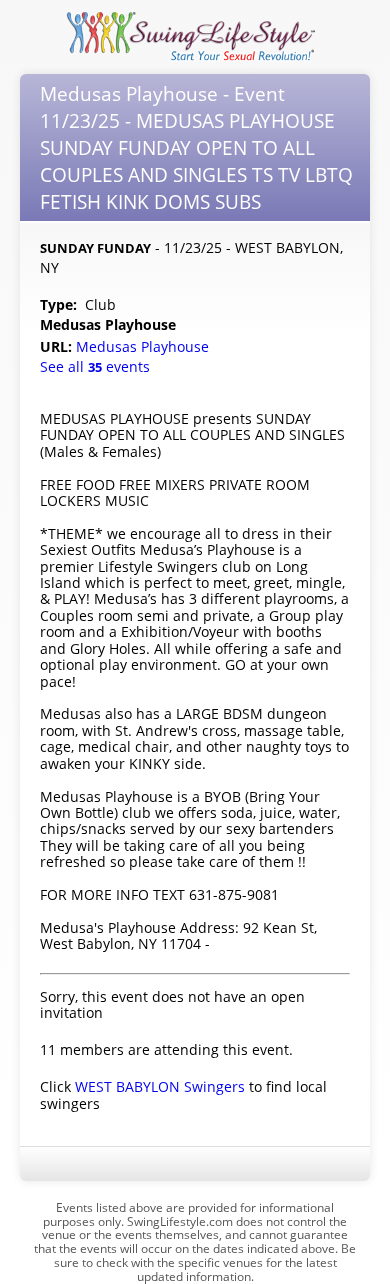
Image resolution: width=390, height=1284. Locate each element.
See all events (95, 366)
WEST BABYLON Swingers (160, 1086)
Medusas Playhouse (144, 346)
